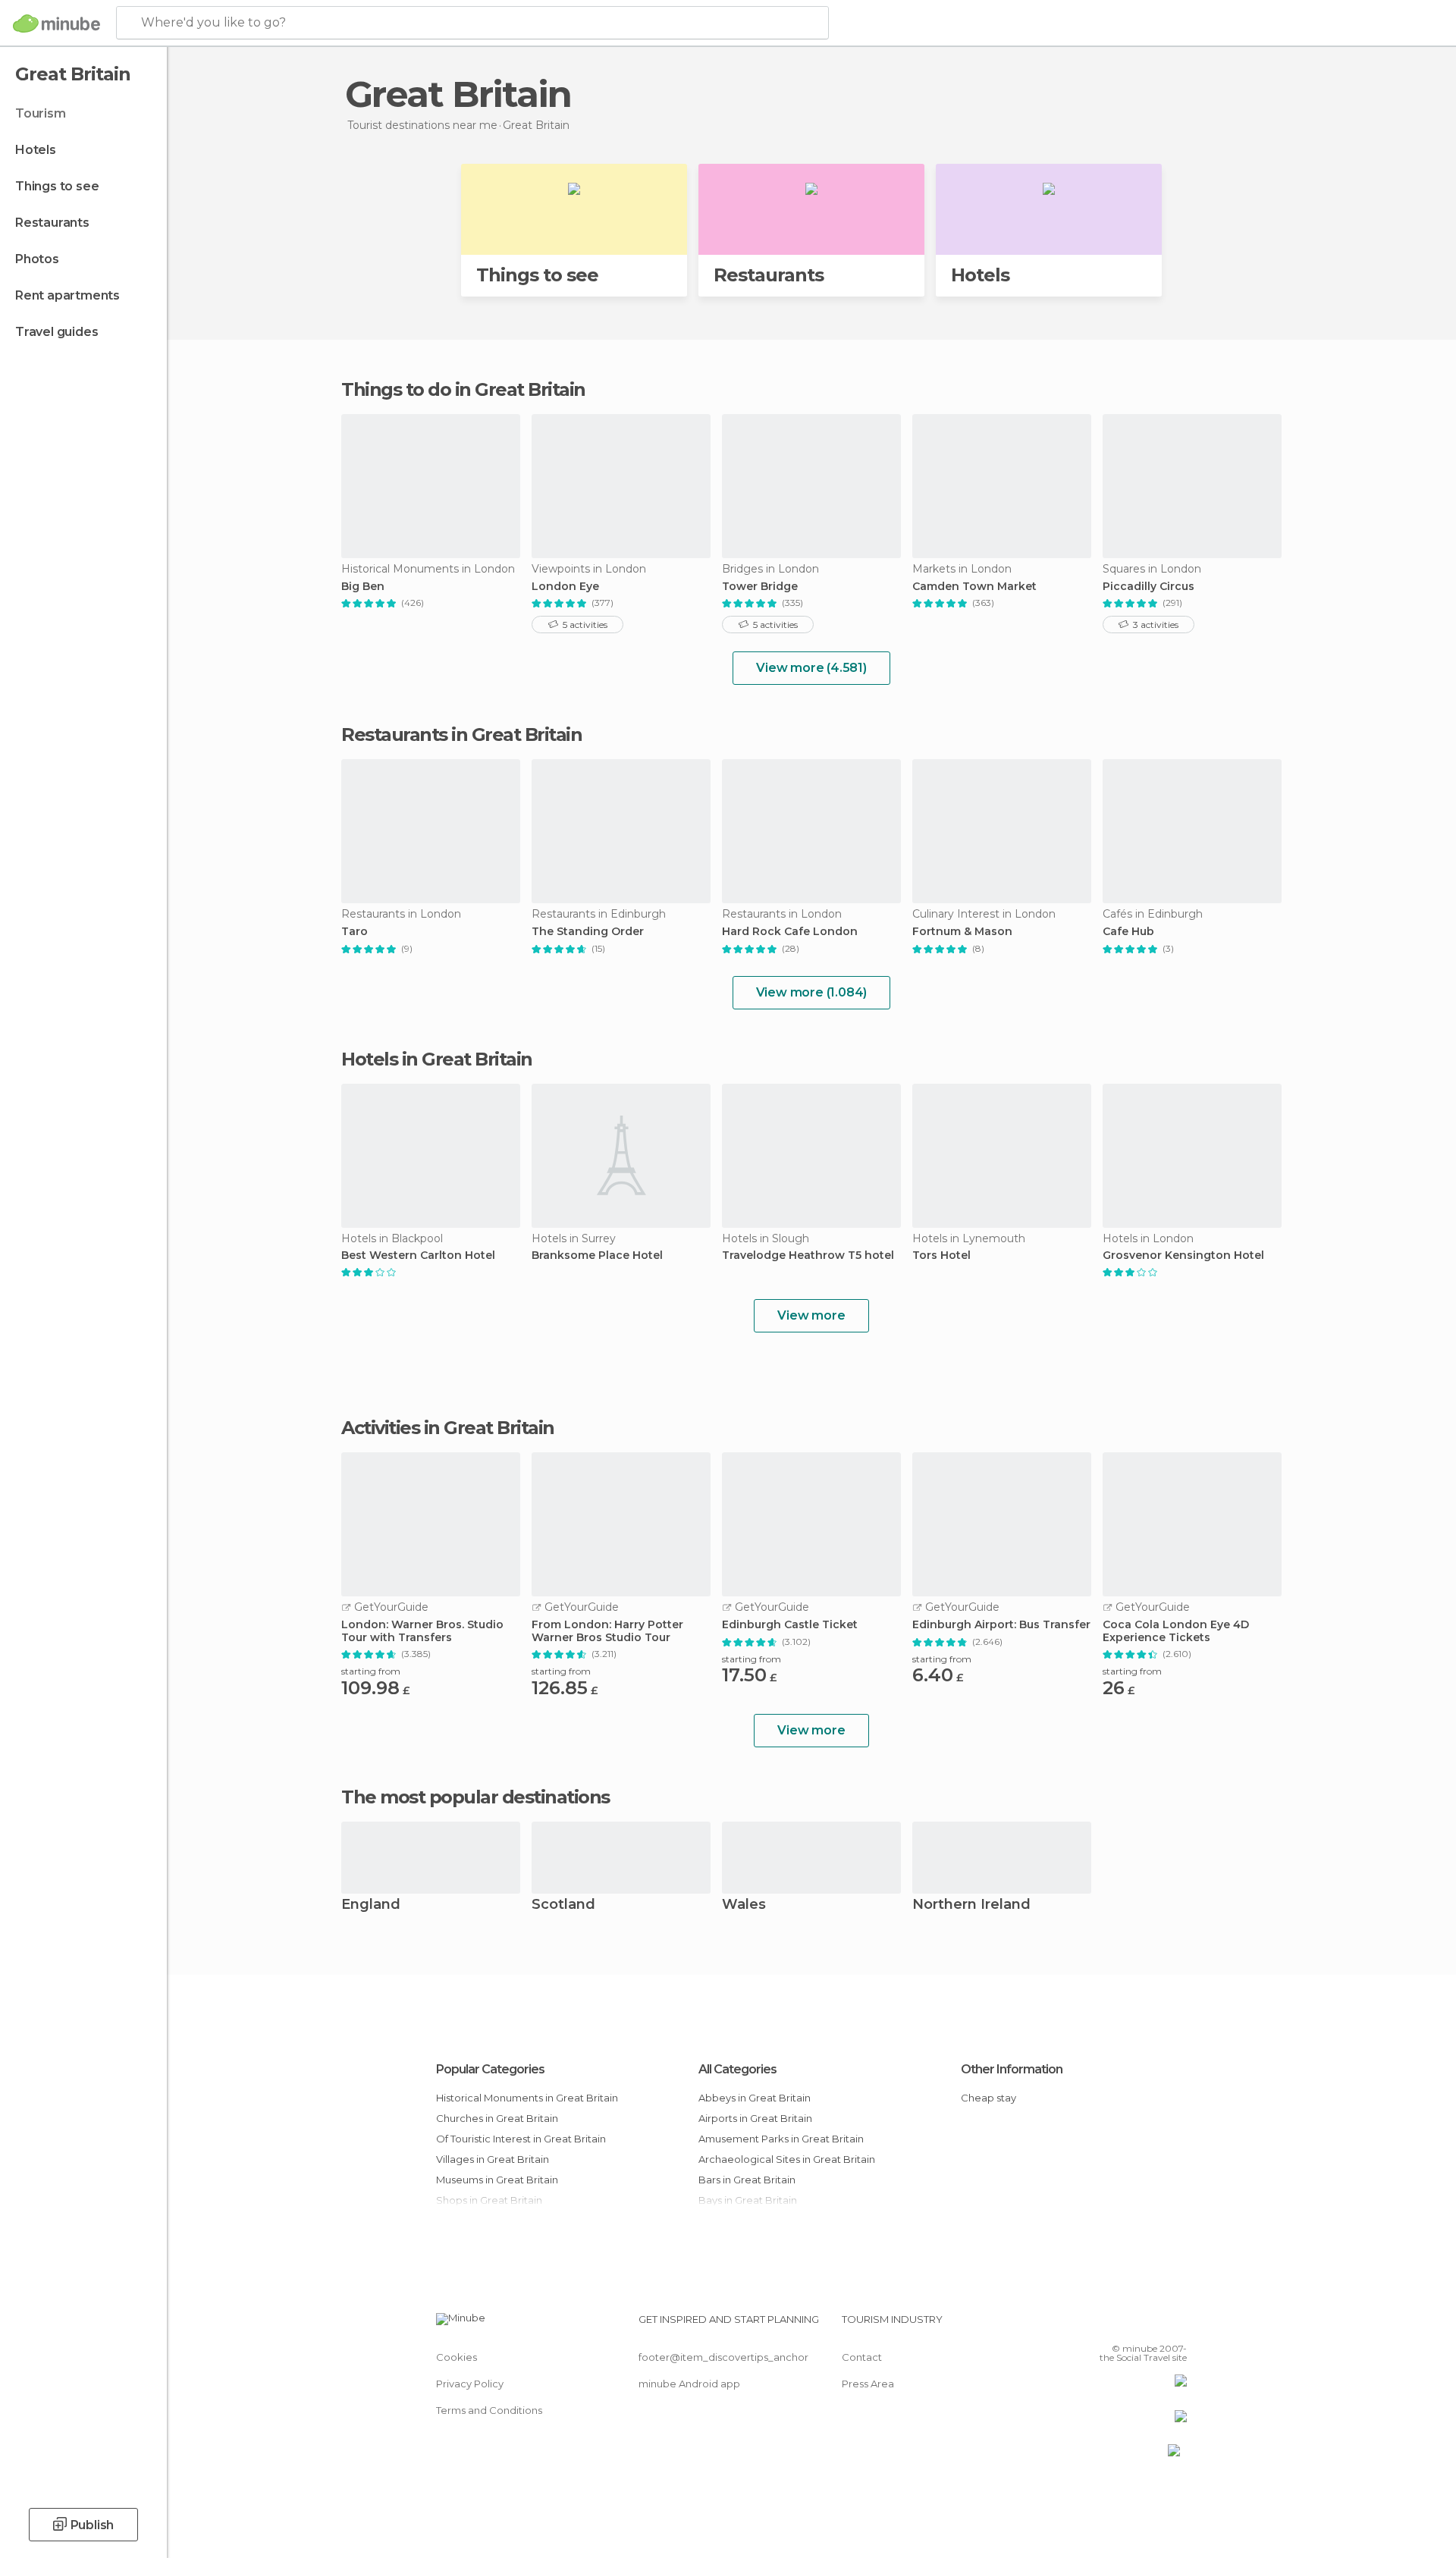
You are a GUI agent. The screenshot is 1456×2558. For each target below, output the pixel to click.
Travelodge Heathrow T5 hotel (808, 1255)
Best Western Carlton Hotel (418, 1255)
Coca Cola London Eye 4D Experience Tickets (1176, 1631)
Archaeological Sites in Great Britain (787, 2159)
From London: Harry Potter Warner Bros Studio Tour (607, 1631)
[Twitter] (1125, 2325)
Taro (355, 932)
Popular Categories (490, 2069)
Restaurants (52, 223)
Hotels (36, 150)
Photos (37, 259)
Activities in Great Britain (448, 1428)
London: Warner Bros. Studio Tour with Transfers (422, 1631)
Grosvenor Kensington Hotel (1183, 1255)
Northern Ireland (971, 1905)
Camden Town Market (974, 587)
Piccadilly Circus (1148, 587)
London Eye (565, 587)
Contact (862, 2357)
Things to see (57, 186)
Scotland (563, 1905)
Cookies (457, 2357)
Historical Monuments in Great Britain (527, 2098)
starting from (371, 1671)
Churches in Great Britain (497, 2118)
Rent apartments (67, 295)
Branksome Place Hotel (597, 1255)
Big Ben (363, 587)
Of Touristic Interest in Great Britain (521, 2139)
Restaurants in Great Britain (461, 734)
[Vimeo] (1150, 2325)
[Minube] (56, 24)
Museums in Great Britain (497, 2180)
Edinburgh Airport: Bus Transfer (1001, 1625)
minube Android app (689, 2384)
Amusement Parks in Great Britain (781, 2139)
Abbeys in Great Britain (755, 2098)
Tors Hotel (941, 1255)
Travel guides (56, 332)
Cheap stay (988, 2098)
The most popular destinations (475, 1797)
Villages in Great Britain (493, 2159)
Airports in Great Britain (755, 2118)
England (371, 1905)
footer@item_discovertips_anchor (723, 2357)
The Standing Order (588, 932)
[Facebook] (1100, 2325)
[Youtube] (1175, 2325)
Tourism (41, 113)
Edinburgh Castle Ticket (790, 1625)
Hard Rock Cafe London (790, 932)
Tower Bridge (760, 587)
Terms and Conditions (489, 2410)
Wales (744, 1905)
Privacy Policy (470, 2384)
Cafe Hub (1128, 932)
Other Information (1012, 2069)
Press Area (868, 2384)
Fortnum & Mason (962, 932)
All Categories (737, 2069)
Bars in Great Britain (747, 2180)
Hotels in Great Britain (437, 1059)
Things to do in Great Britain (463, 389)
